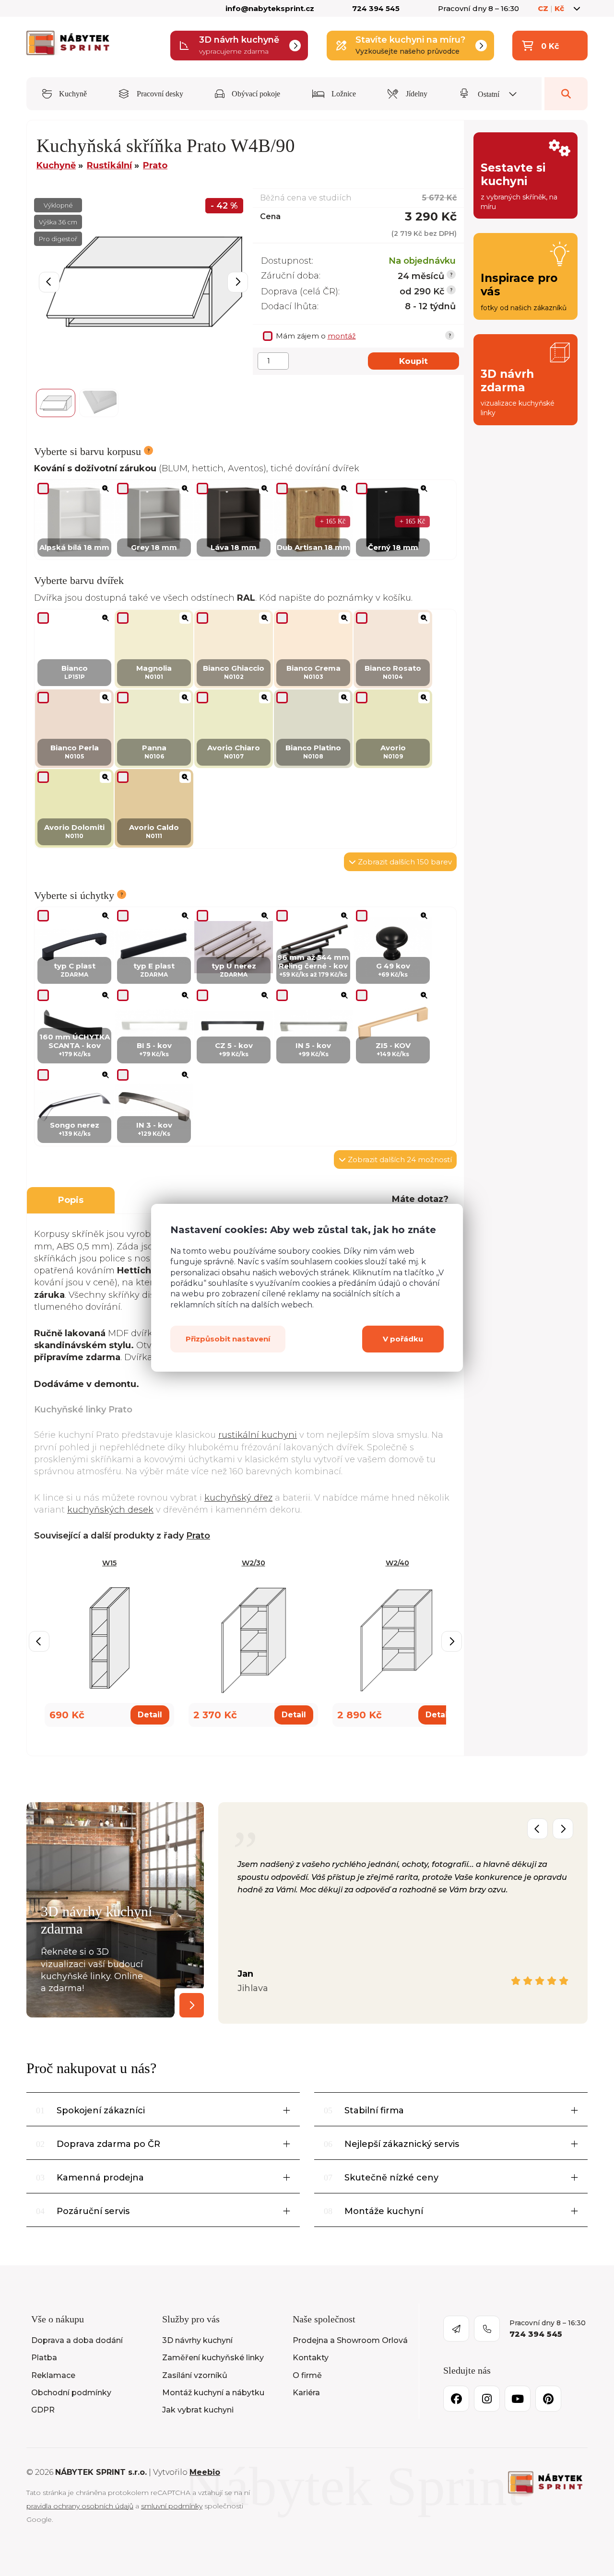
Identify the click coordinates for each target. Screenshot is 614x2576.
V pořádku (403, 1339)
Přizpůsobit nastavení (228, 1339)
